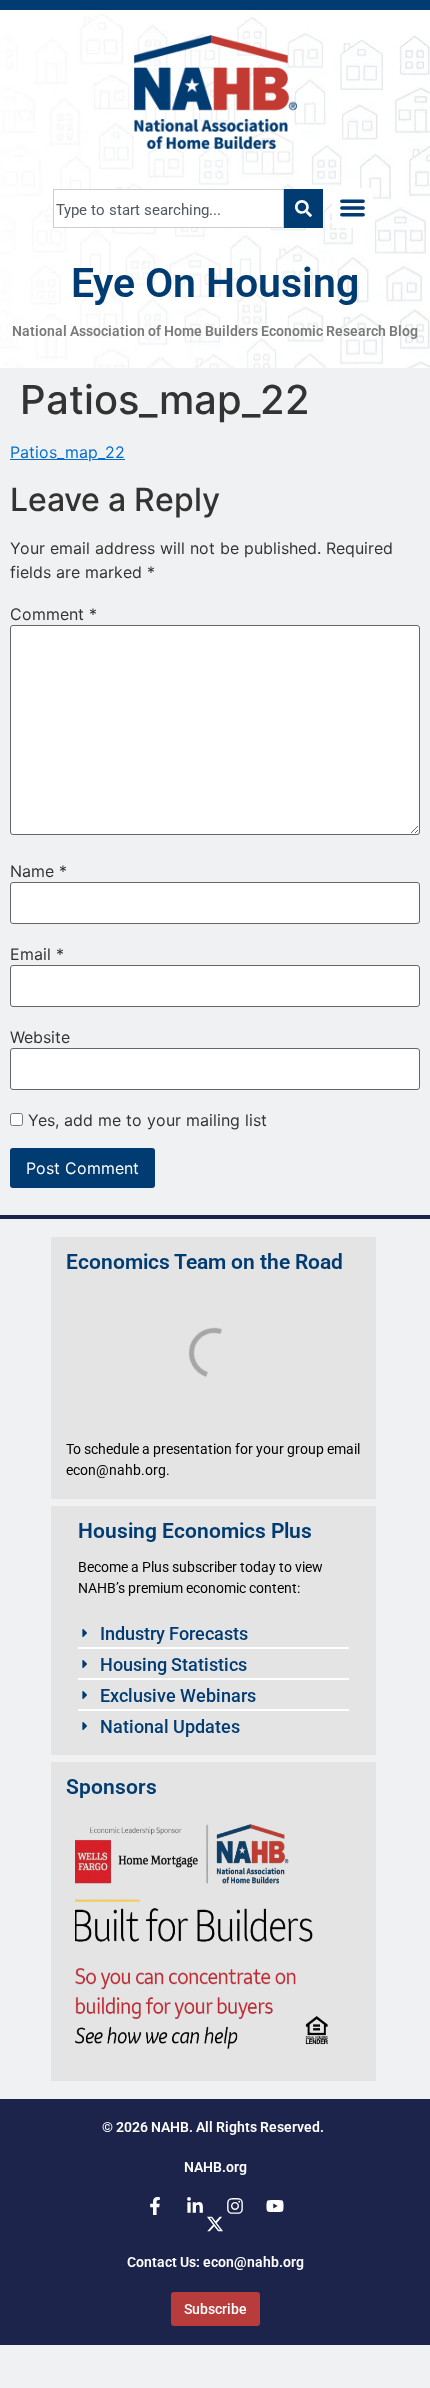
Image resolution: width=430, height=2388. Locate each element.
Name (38, 871)
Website (40, 1037)
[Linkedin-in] (195, 2206)
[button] (352, 208)
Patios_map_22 (67, 452)
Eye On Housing (215, 283)
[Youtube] (275, 2206)
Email (37, 954)
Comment (53, 614)
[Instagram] (235, 2206)
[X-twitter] (215, 2224)
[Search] (303, 208)
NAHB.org (215, 2167)
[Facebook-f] (155, 2206)
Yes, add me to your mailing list (145, 1120)
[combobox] (168, 208)
